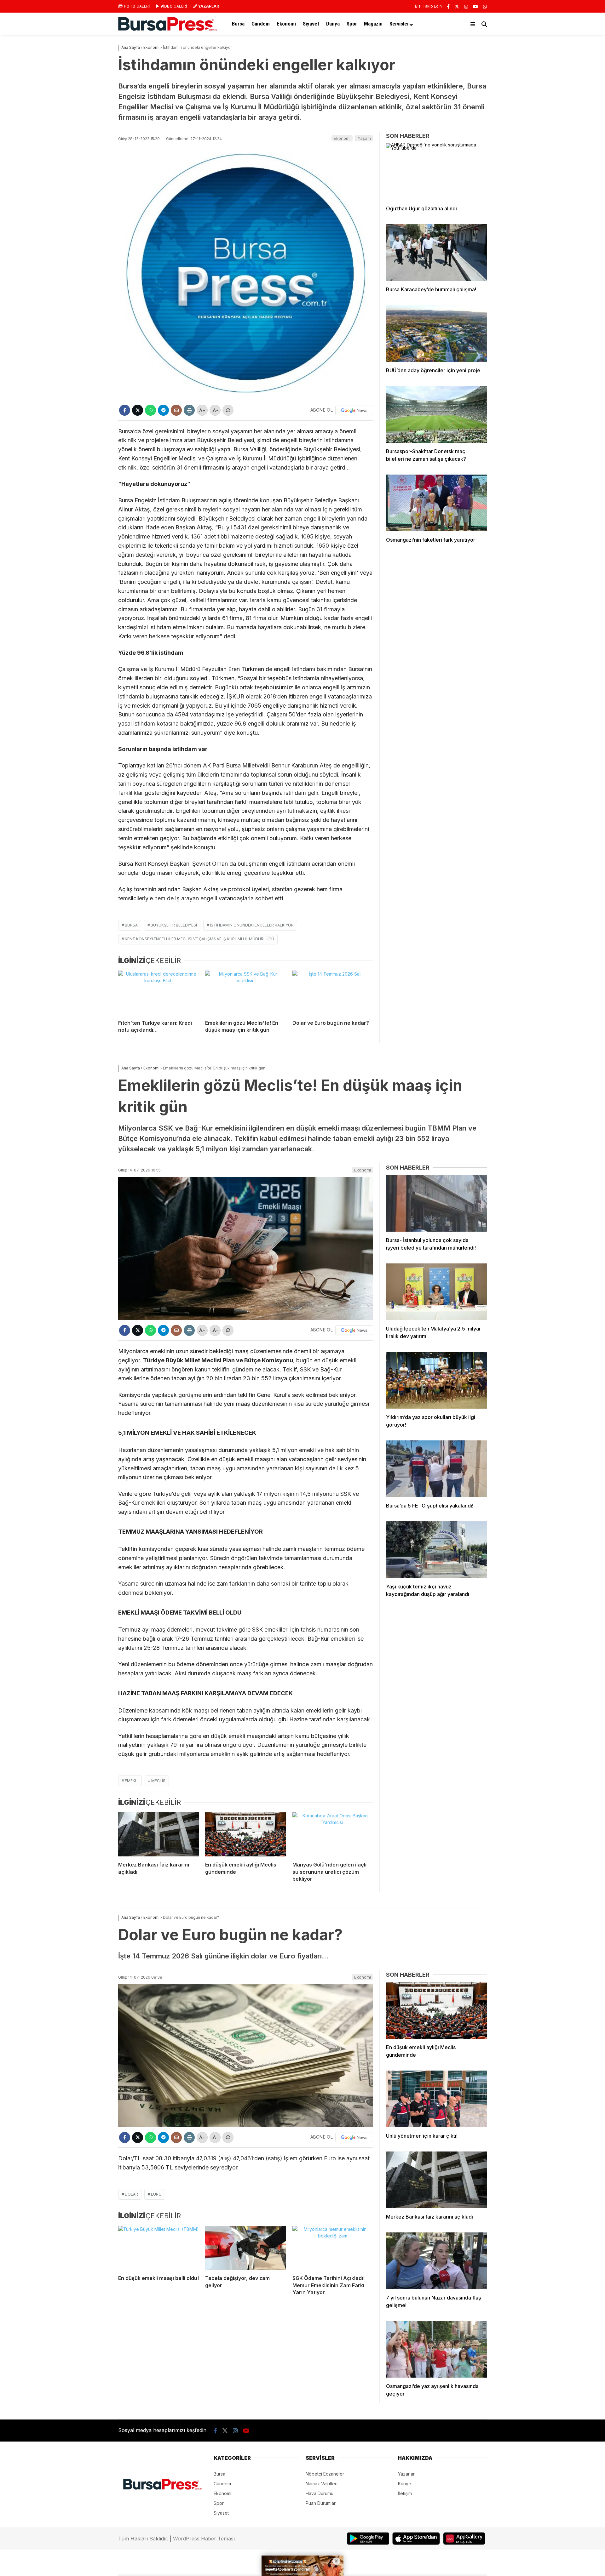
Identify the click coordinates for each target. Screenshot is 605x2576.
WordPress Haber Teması (204, 2539)
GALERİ (137, 6)
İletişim (405, 2493)
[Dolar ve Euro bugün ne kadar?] (333, 993)
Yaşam (364, 138)
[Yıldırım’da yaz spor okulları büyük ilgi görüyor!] (436, 1380)
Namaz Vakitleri (322, 2484)
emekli (132, 1781)
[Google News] (354, 410)
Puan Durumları (321, 2503)
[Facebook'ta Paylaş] (125, 410)
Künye (405, 2484)
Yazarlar (406, 2474)
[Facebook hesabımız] (448, 6)
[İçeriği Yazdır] (189, 410)
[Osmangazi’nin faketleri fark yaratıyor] (436, 503)
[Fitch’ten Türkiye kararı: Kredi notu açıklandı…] (158, 993)
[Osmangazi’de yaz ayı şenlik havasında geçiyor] (436, 2349)
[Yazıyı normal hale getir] (228, 410)
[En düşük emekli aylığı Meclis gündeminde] (245, 1834)
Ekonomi (286, 24)
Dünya (333, 24)
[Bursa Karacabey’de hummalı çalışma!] (436, 253)
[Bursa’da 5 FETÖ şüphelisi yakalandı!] (436, 1469)
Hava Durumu (320, 2493)
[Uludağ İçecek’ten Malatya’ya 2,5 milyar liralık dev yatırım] (436, 1292)
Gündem (261, 24)
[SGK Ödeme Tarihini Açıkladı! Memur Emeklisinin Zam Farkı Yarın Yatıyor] (333, 2248)
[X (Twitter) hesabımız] (457, 6)
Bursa (238, 24)
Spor (352, 24)
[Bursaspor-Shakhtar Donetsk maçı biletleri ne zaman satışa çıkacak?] (436, 414)
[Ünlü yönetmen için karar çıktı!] (436, 2099)
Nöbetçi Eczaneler (325, 2474)
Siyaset (311, 24)
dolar (131, 2194)
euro (156, 2194)
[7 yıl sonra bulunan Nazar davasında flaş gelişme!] (436, 2261)
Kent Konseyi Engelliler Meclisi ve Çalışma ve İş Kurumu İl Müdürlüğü (199, 939)
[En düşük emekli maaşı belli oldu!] (158, 2248)
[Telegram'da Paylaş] (163, 410)
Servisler (399, 24)
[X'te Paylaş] (138, 410)
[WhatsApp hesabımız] (485, 6)
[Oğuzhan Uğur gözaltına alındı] (436, 172)
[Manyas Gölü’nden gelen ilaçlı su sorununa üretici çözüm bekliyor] (333, 1834)
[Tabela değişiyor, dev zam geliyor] (245, 2248)
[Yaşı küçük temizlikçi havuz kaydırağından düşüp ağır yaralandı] (436, 1550)
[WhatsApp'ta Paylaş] (150, 410)
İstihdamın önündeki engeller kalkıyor (252, 925)
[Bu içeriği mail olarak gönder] (176, 410)
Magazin (373, 24)
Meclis (158, 1781)
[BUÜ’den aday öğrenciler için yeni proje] (436, 333)
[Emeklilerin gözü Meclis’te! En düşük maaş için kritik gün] (245, 993)
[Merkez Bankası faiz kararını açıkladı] (158, 1834)
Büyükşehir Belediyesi (174, 925)
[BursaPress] (168, 29)
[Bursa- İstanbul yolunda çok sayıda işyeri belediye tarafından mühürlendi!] (436, 1203)
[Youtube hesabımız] (475, 6)
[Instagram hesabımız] (466, 6)
